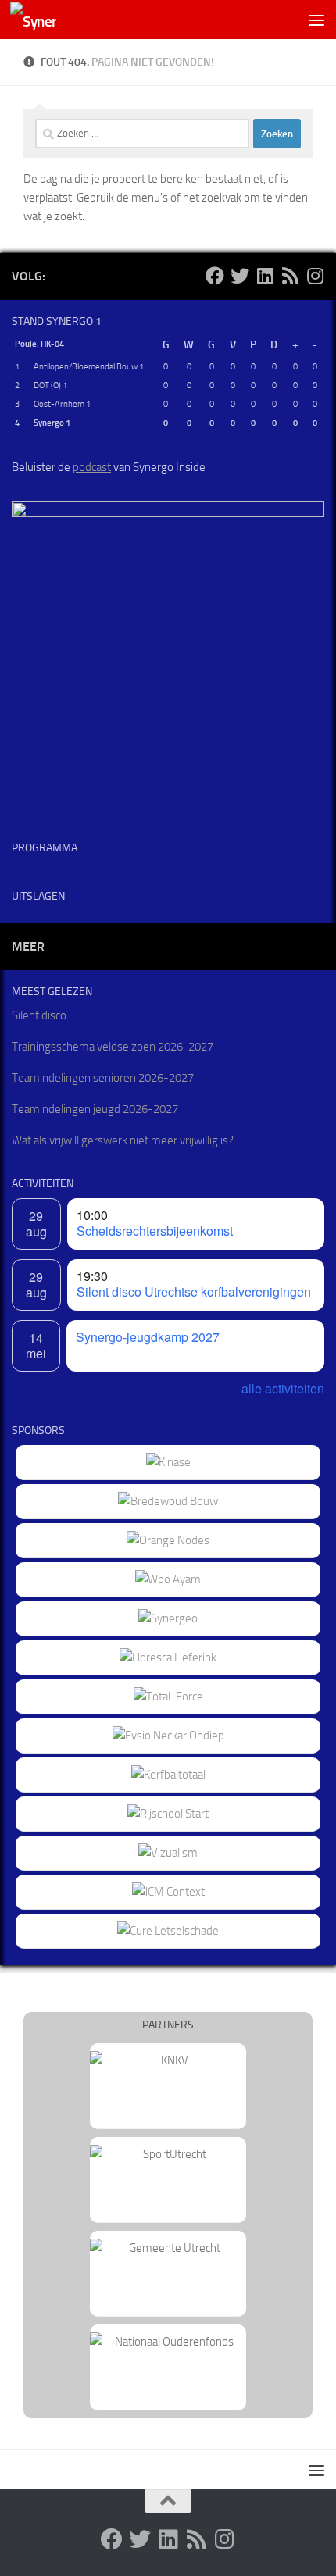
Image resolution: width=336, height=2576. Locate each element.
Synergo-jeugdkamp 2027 (148, 1337)
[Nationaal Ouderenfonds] (168, 2342)
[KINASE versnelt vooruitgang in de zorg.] (168, 1462)
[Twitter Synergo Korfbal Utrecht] (240, 276)
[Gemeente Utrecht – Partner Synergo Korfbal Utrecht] (168, 2248)
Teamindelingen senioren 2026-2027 (103, 1078)
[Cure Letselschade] (168, 1931)
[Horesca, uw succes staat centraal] (168, 1657)
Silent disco (39, 1015)
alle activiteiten (283, 1388)
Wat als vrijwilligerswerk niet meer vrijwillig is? (123, 1140)
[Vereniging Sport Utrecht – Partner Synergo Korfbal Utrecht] (168, 2154)
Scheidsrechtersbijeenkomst (155, 1231)
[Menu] (316, 20)
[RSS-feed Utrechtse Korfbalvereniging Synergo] (290, 276)
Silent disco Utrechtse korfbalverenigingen (194, 1292)
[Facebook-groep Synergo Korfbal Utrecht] (215, 276)
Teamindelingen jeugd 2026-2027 (95, 1109)
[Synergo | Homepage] (41, 20)
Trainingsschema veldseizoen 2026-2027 (113, 1047)
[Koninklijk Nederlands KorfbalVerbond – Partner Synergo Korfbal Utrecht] (168, 2060)
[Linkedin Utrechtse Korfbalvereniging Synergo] (265, 276)
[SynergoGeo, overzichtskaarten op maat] (168, 1618)
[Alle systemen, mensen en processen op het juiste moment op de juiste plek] (168, 1697)
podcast (92, 467)
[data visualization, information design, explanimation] (168, 1853)
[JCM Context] (168, 1892)
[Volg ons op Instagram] (315, 276)
